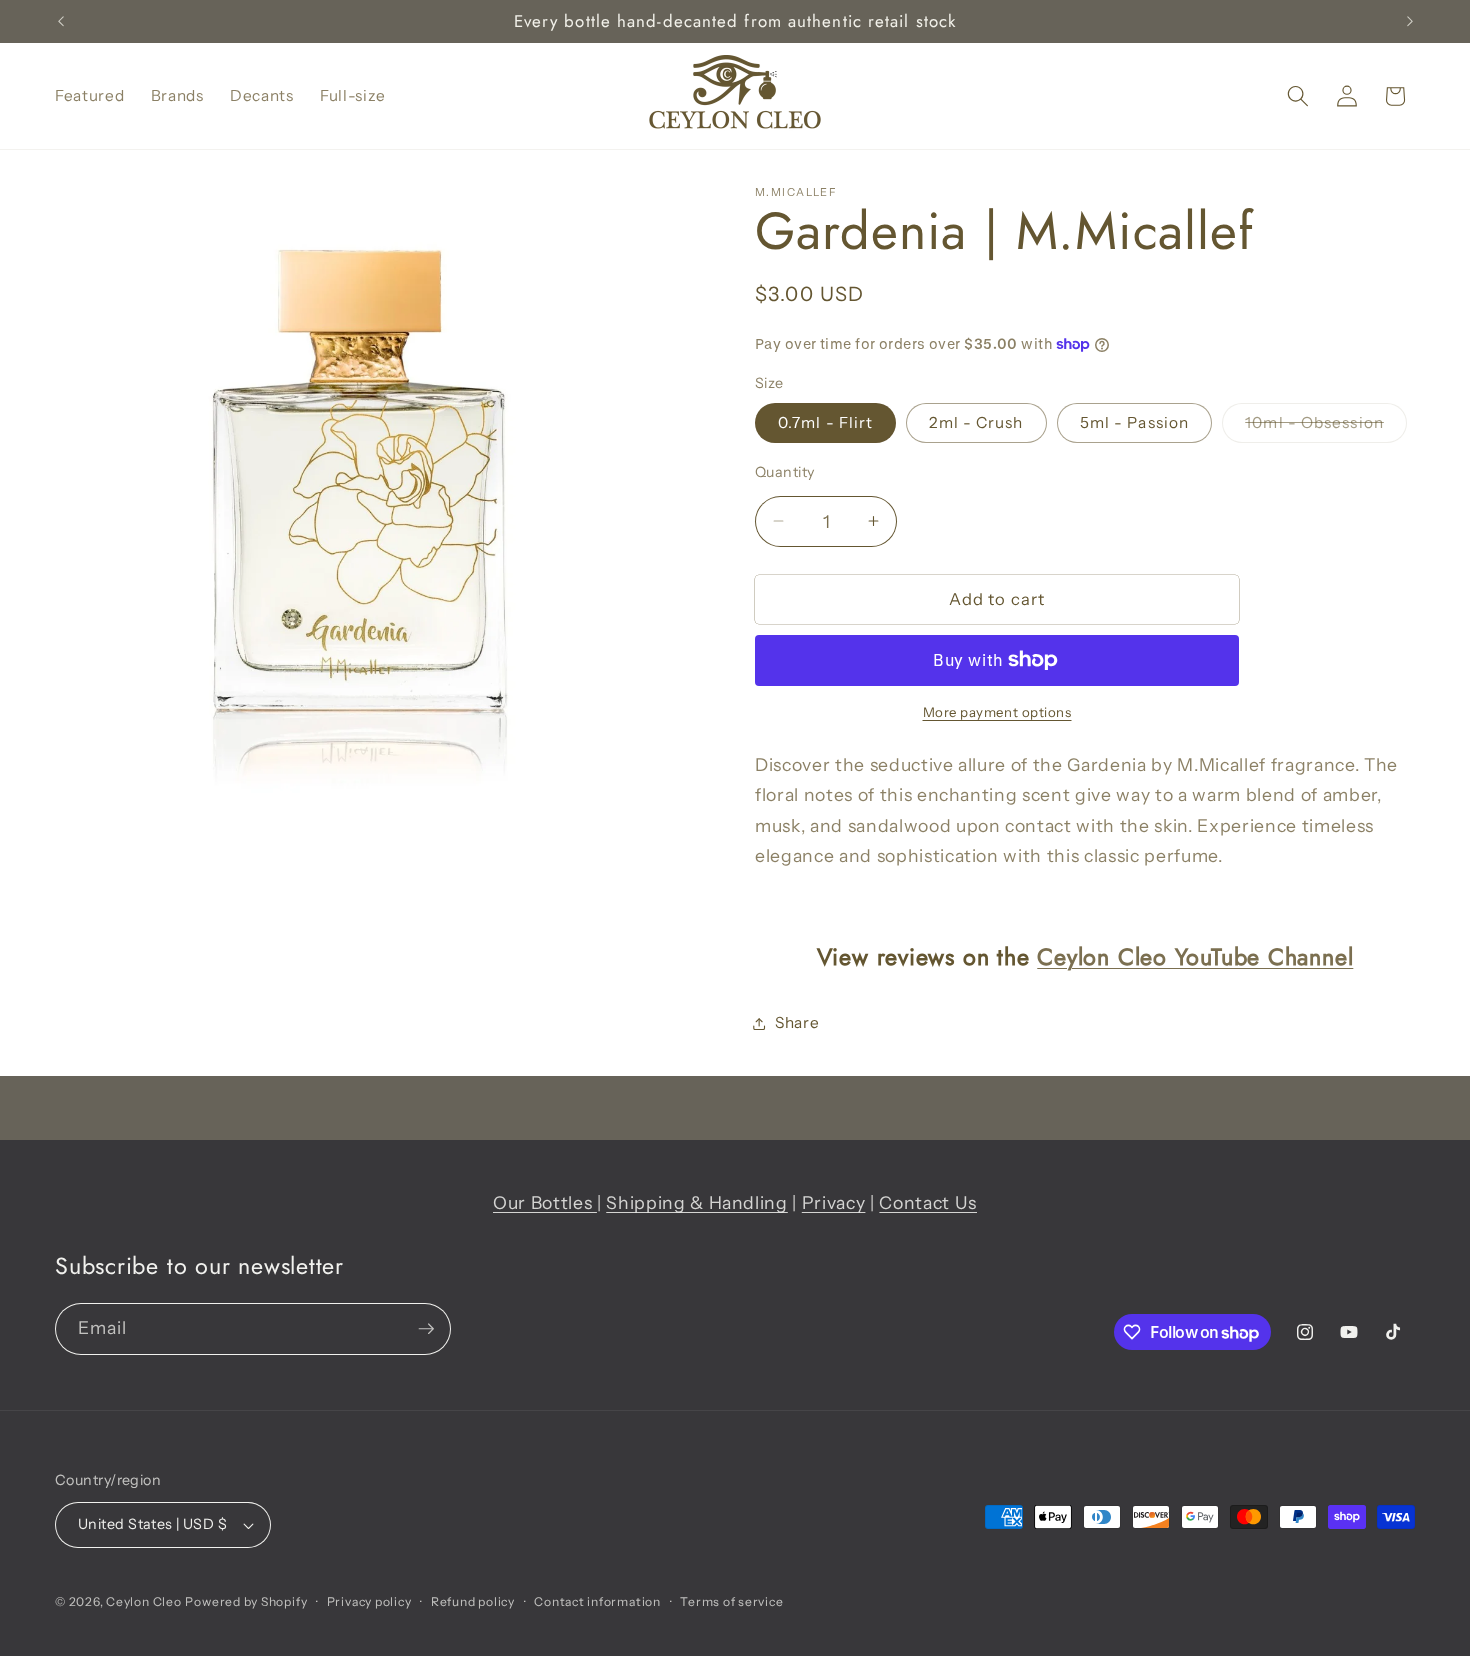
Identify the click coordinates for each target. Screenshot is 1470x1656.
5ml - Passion (1134, 422)
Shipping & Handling (697, 1202)
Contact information (597, 1601)
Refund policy (473, 1601)
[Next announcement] (1410, 22)
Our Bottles (545, 1202)
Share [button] (797, 1022)
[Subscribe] (426, 1329)
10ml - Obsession (1326, 427)
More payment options (997, 712)
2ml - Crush (976, 422)
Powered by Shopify (246, 1601)
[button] (1298, 96)
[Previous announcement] (61, 22)
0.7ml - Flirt (825, 422)
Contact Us (928, 1202)
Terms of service (731, 1601)
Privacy (834, 1202)
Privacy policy (369, 1601)
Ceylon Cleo (143, 1601)
